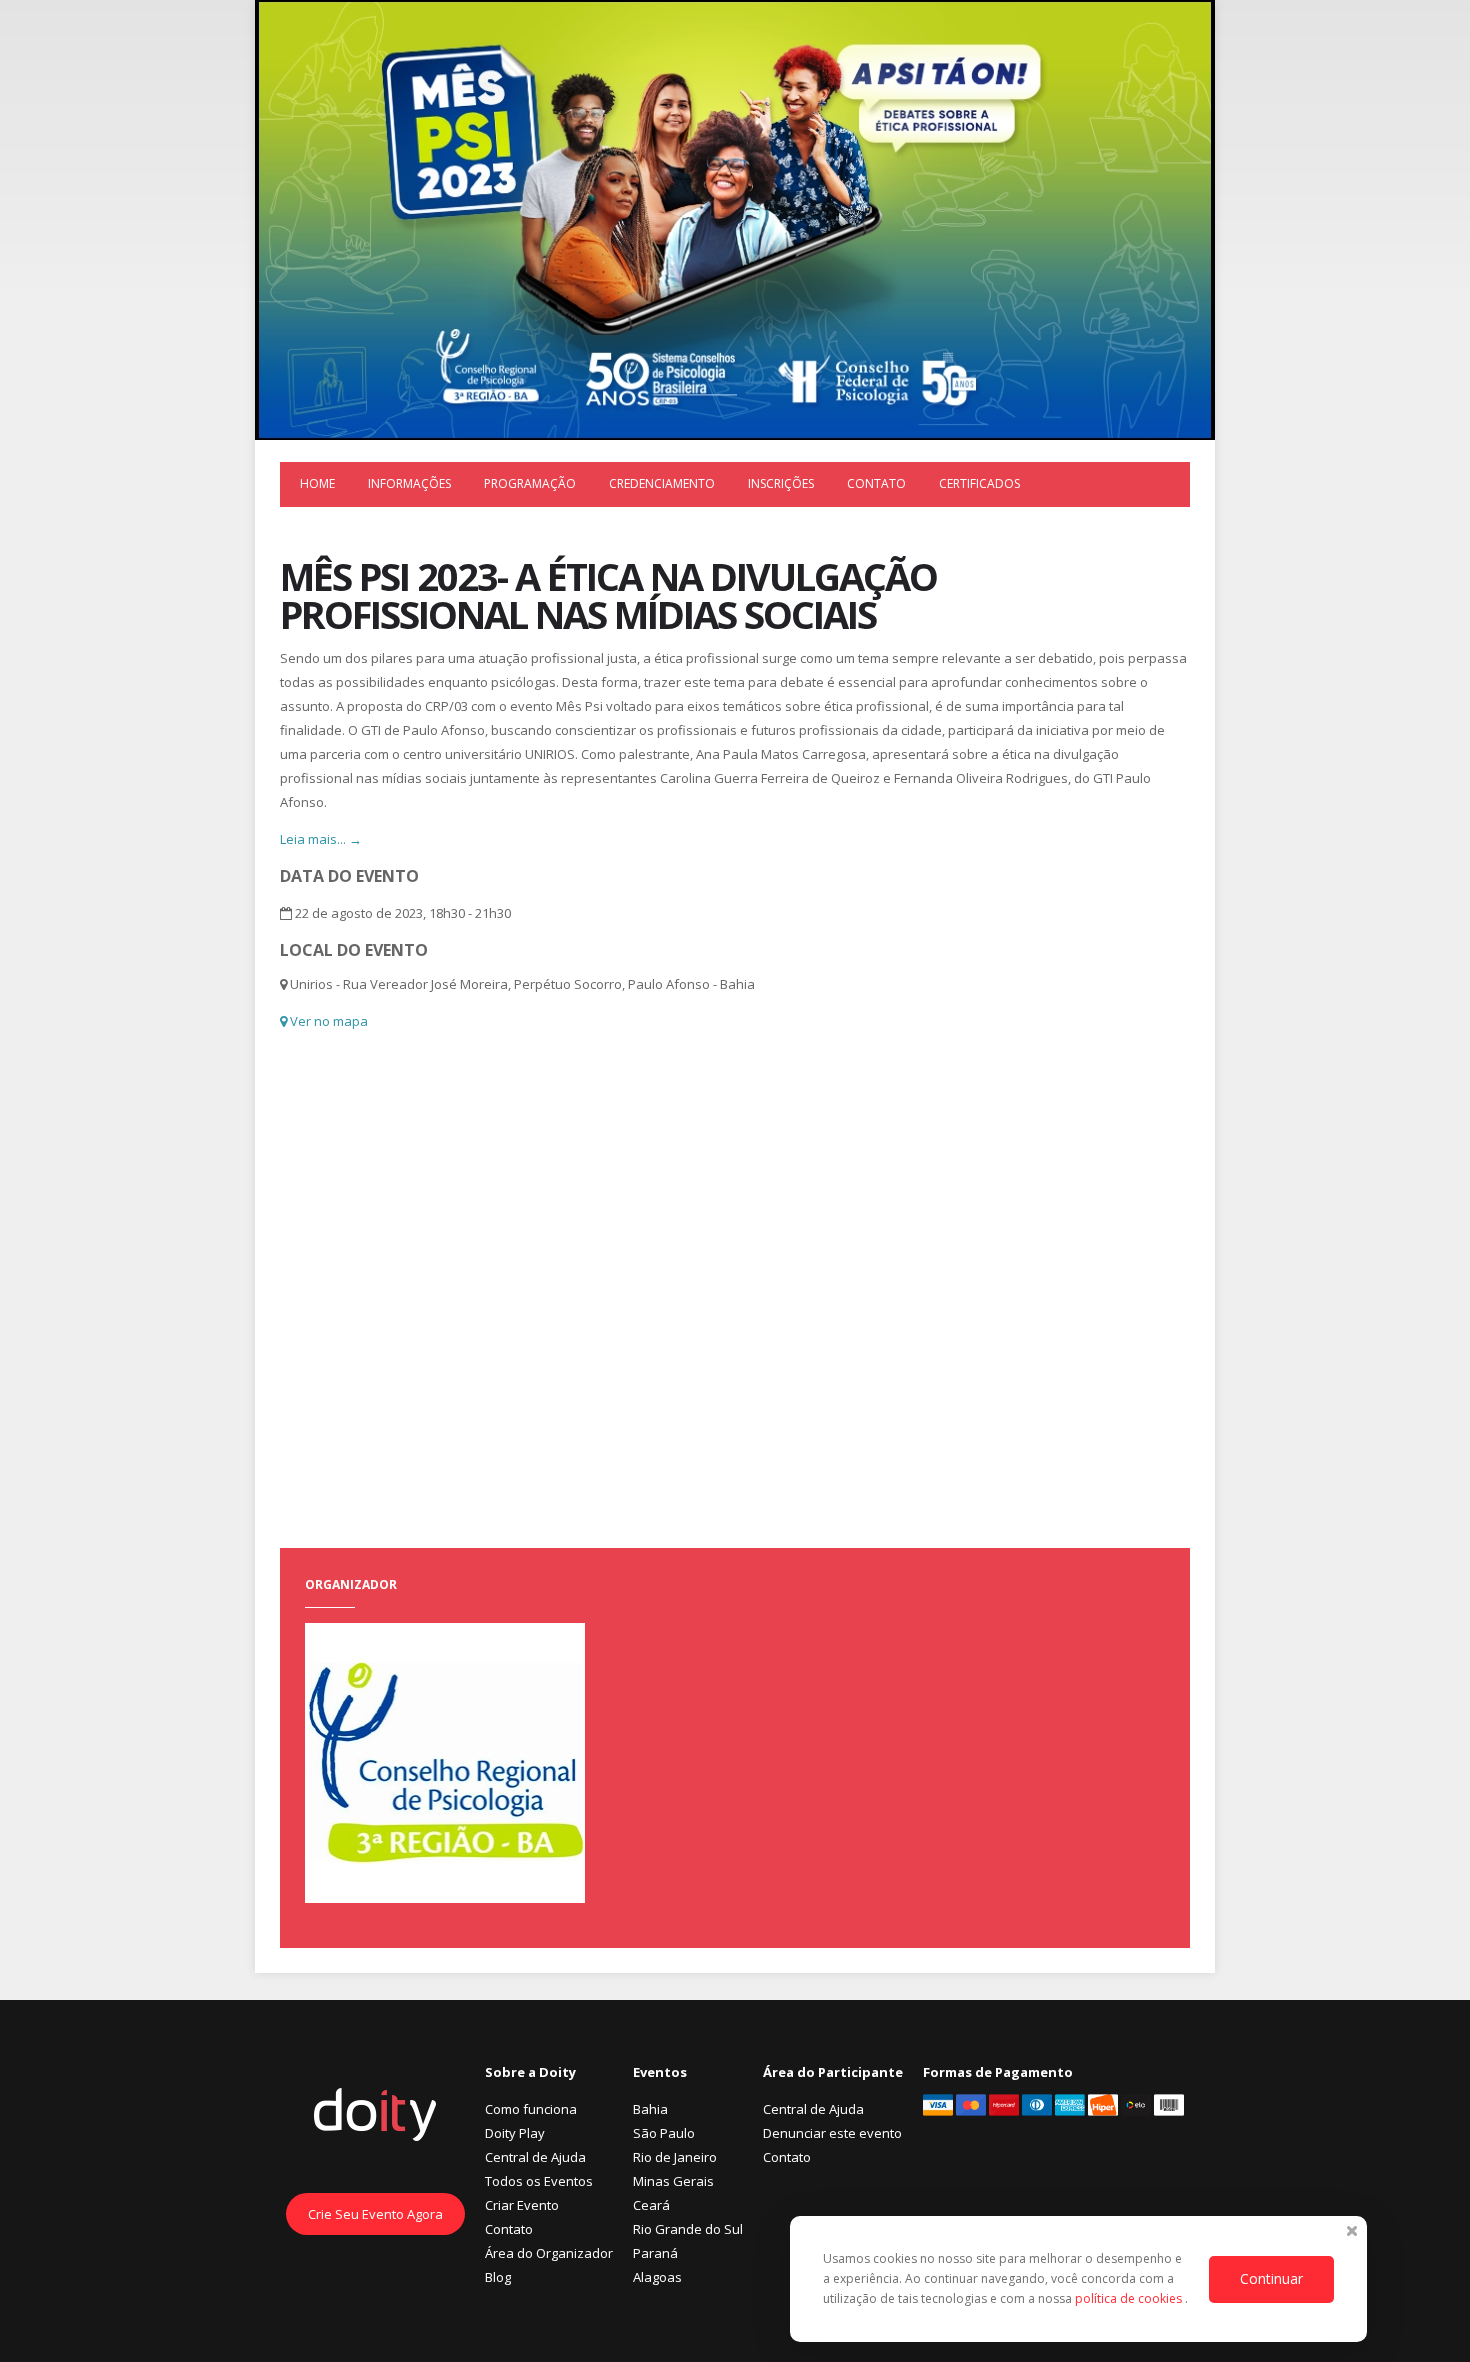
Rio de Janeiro (675, 2157)
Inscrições (781, 483)
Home (317, 483)
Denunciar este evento (832, 2133)
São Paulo (664, 2133)
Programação (530, 483)
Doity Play (515, 2133)
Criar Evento (522, 2205)
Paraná (655, 2253)
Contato (876, 483)
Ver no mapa (327, 1021)
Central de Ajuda (535, 2157)
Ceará (651, 2205)
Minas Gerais (673, 2181)
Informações (409, 483)
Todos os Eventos (539, 2181)
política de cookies (1130, 2298)
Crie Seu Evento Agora (375, 2214)
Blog (498, 2277)
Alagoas (657, 2277)
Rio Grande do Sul (688, 2229)
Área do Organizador (549, 2253)
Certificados (979, 483)
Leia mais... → (321, 839)
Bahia (650, 2109)
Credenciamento (662, 483)
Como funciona (531, 2109)
